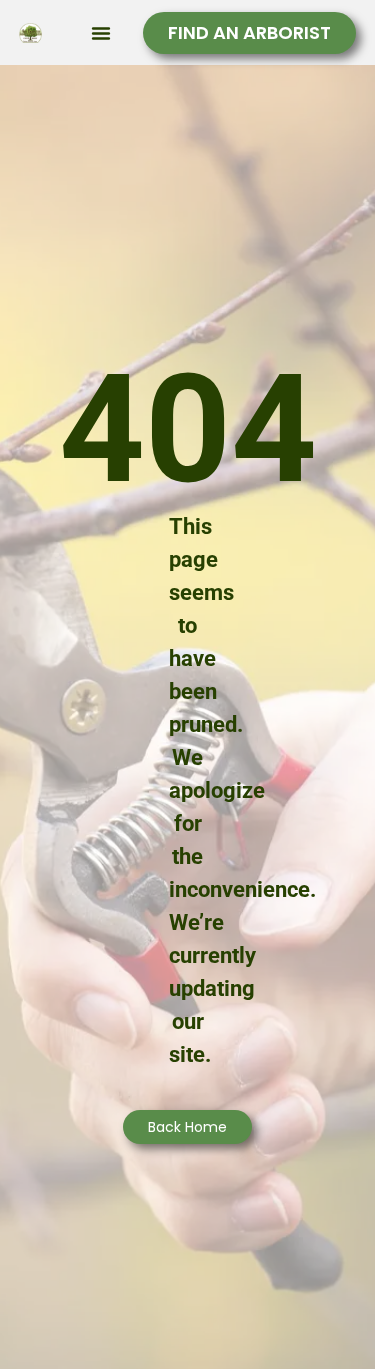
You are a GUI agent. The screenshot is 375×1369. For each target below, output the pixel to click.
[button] (101, 33)
